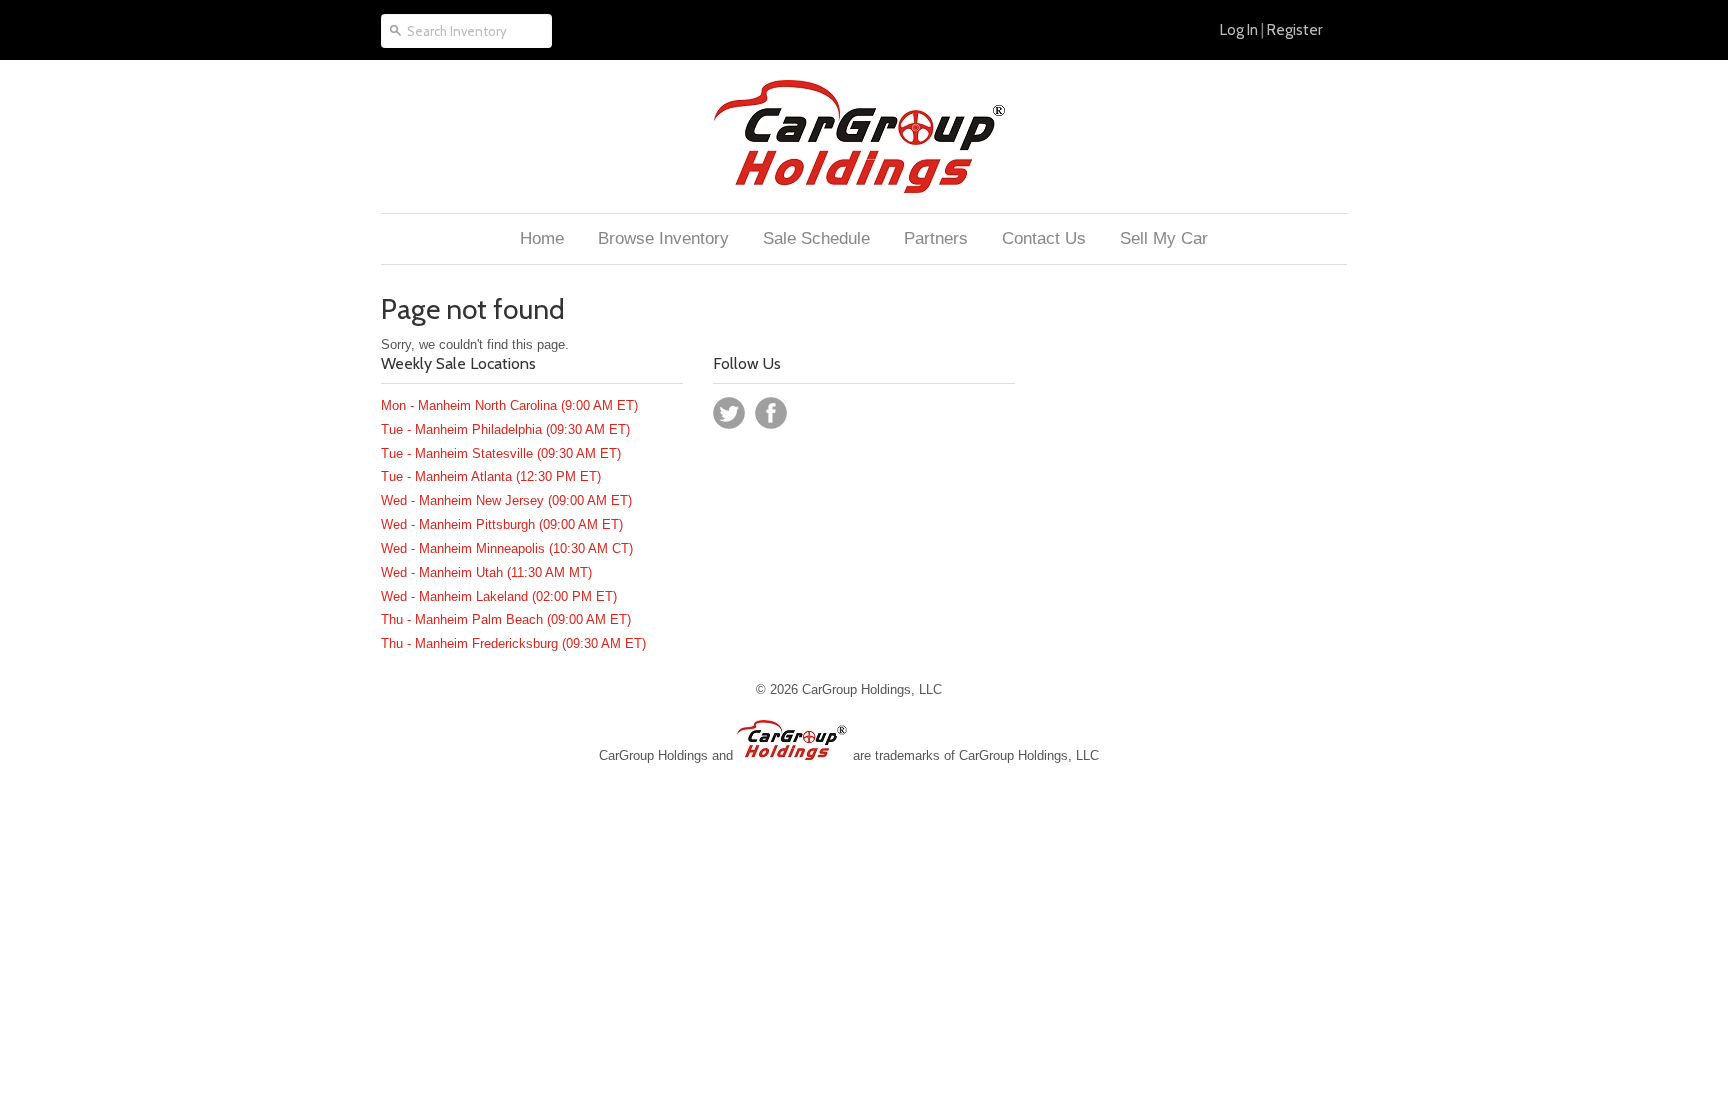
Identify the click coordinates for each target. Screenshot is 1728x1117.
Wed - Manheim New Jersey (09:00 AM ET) (506, 500)
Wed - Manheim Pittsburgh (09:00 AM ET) (502, 524)
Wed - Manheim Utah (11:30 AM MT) (486, 572)
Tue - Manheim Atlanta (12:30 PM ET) (491, 476)
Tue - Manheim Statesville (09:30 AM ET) (501, 453)
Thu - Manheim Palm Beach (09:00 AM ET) (506, 619)
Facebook (771, 413)
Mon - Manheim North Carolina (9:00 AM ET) (509, 405)
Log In (1239, 30)
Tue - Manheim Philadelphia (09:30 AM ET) (505, 429)
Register (1294, 30)
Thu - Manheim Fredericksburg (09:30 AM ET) (513, 643)
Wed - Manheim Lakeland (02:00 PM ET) (499, 596)
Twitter (729, 413)
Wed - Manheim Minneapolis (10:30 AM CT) (507, 548)
